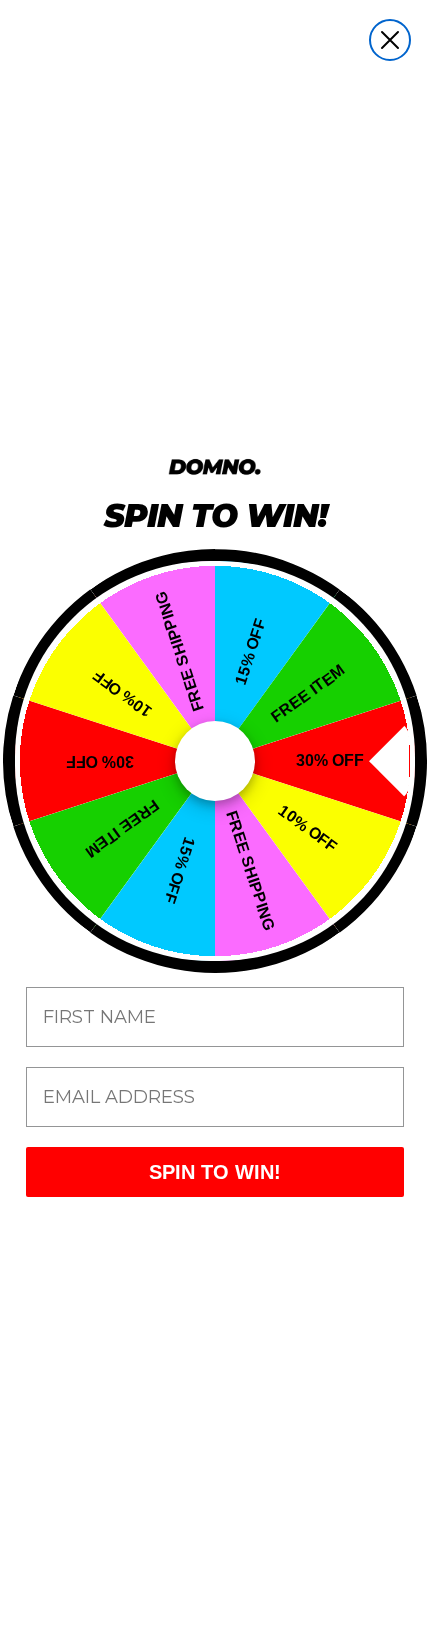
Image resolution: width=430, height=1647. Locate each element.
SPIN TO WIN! (215, 1172)
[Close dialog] (390, 40)
